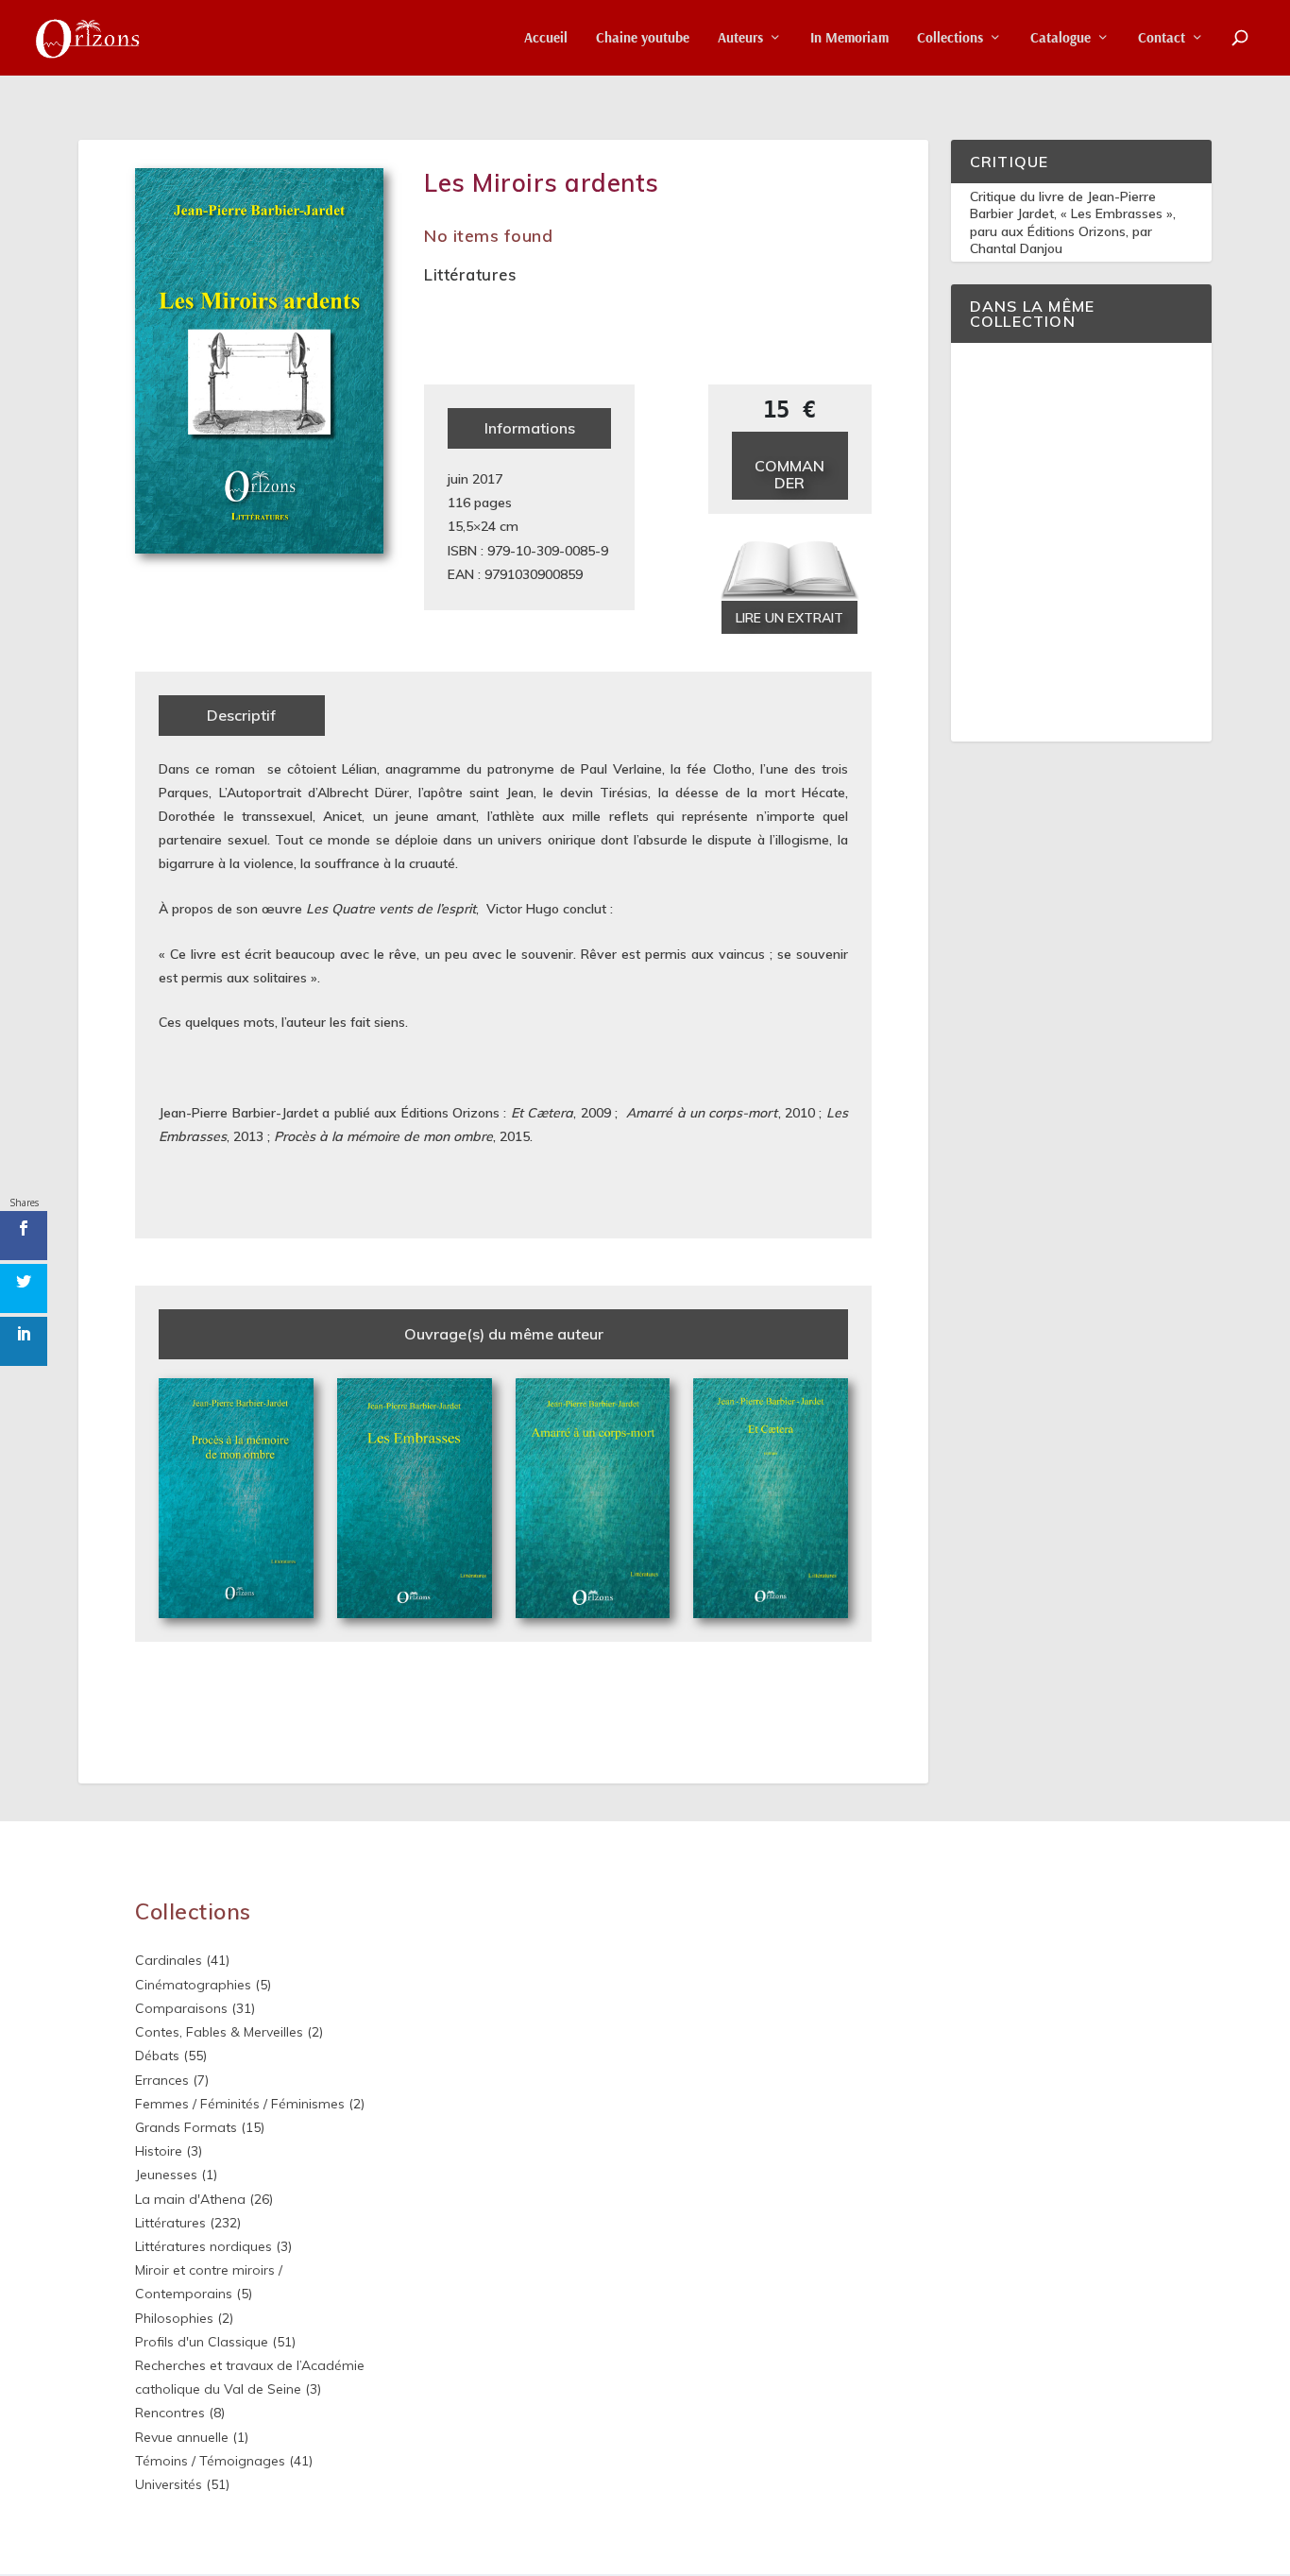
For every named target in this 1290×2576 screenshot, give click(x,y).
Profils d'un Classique (202, 2342)
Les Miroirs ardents (542, 183)
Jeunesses (166, 2175)
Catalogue (1061, 38)
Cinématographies (193, 1985)
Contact (1162, 38)
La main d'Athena (190, 2199)
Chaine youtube (643, 38)
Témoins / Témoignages (210, 2461)
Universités (169, 2484)
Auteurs (740, 38)
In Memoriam (849, 38)
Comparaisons (181, 2008)
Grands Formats (186, 2127)
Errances (162, 2080)
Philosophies (174, 2318)
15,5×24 (472, 526)
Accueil (546, 38)
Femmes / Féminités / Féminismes (240, 2104)
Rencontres (170, 2413)
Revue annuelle (182, 2437)
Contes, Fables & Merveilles (219, 2032)
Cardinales (169, 1960)
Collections (950, 38)
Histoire (159, 2151)
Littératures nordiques (204, 2246)
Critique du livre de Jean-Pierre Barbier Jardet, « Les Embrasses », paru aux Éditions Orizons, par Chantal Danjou (1073, 222)
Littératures (470, 274)
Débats (157, 2056)
